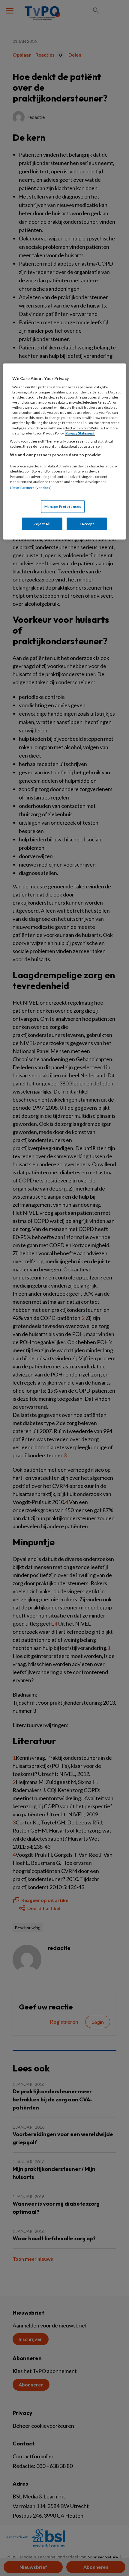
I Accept (87, 524)
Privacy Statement (80, 433)
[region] (65, 451)
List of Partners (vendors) (31, 487)
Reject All (42, 524)
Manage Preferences (63, 506)
